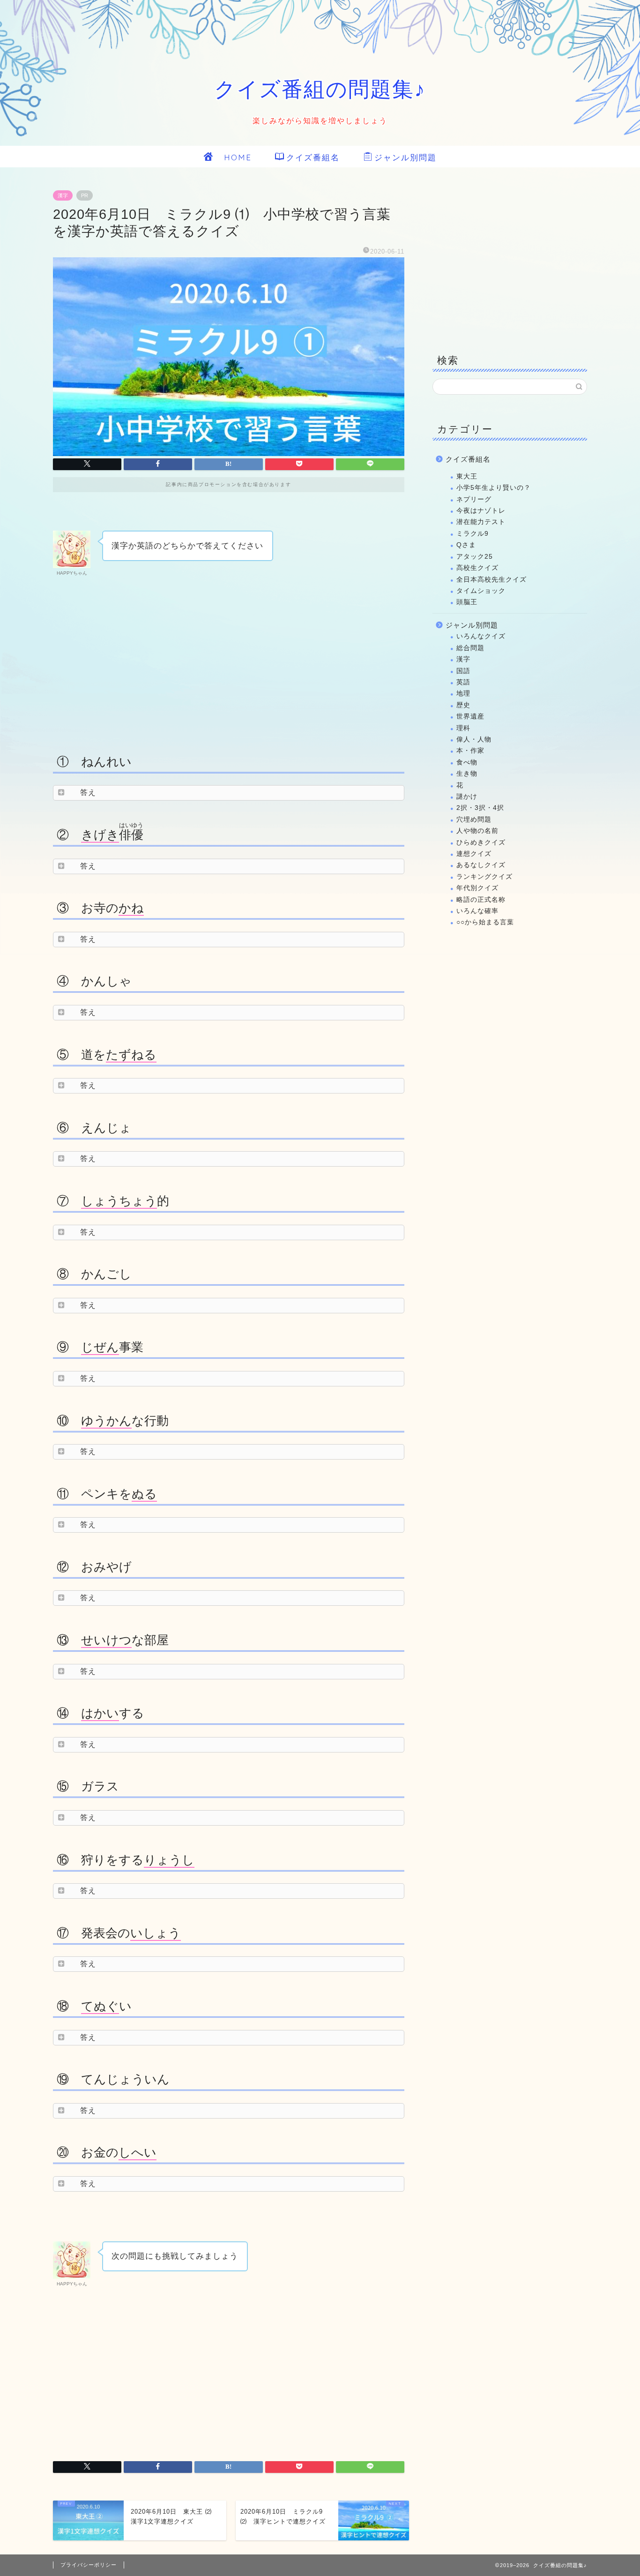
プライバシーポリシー (89, 2565)
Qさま (466, 545)
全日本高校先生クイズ (491, 580)
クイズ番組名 (313, 157)
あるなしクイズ (481, 865)
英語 (463, 682)
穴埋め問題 (474, 820)
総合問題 (470, 648)
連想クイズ (474, 854)
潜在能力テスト (481, 522)
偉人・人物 (474, 739)
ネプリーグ (474, 499)
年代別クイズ (477, 888)
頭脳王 (467, 602)
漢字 (63, 195)
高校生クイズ (477, 568)
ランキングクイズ (484, 877)
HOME (233, 157)
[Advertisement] (229, 662)
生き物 (467, 774)
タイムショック (481, 591)
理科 (463, 728)
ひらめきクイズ (481, 842)
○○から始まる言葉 (485, 922)
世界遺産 (470, 716)
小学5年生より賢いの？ (494, 488)
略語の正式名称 (481, 900)
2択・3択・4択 (480, 808)
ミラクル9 (473, 534)
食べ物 (467, 762)
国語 (463, 671)
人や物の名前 (477, 831)
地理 (463, 693)
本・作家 (470, 751)
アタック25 (475, 557)
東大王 (467, 476)
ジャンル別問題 (406, 157)
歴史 (463, 705)
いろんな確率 (477, 911)
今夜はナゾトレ (481, 511)
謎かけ (467, 797)
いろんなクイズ (481, 636)
